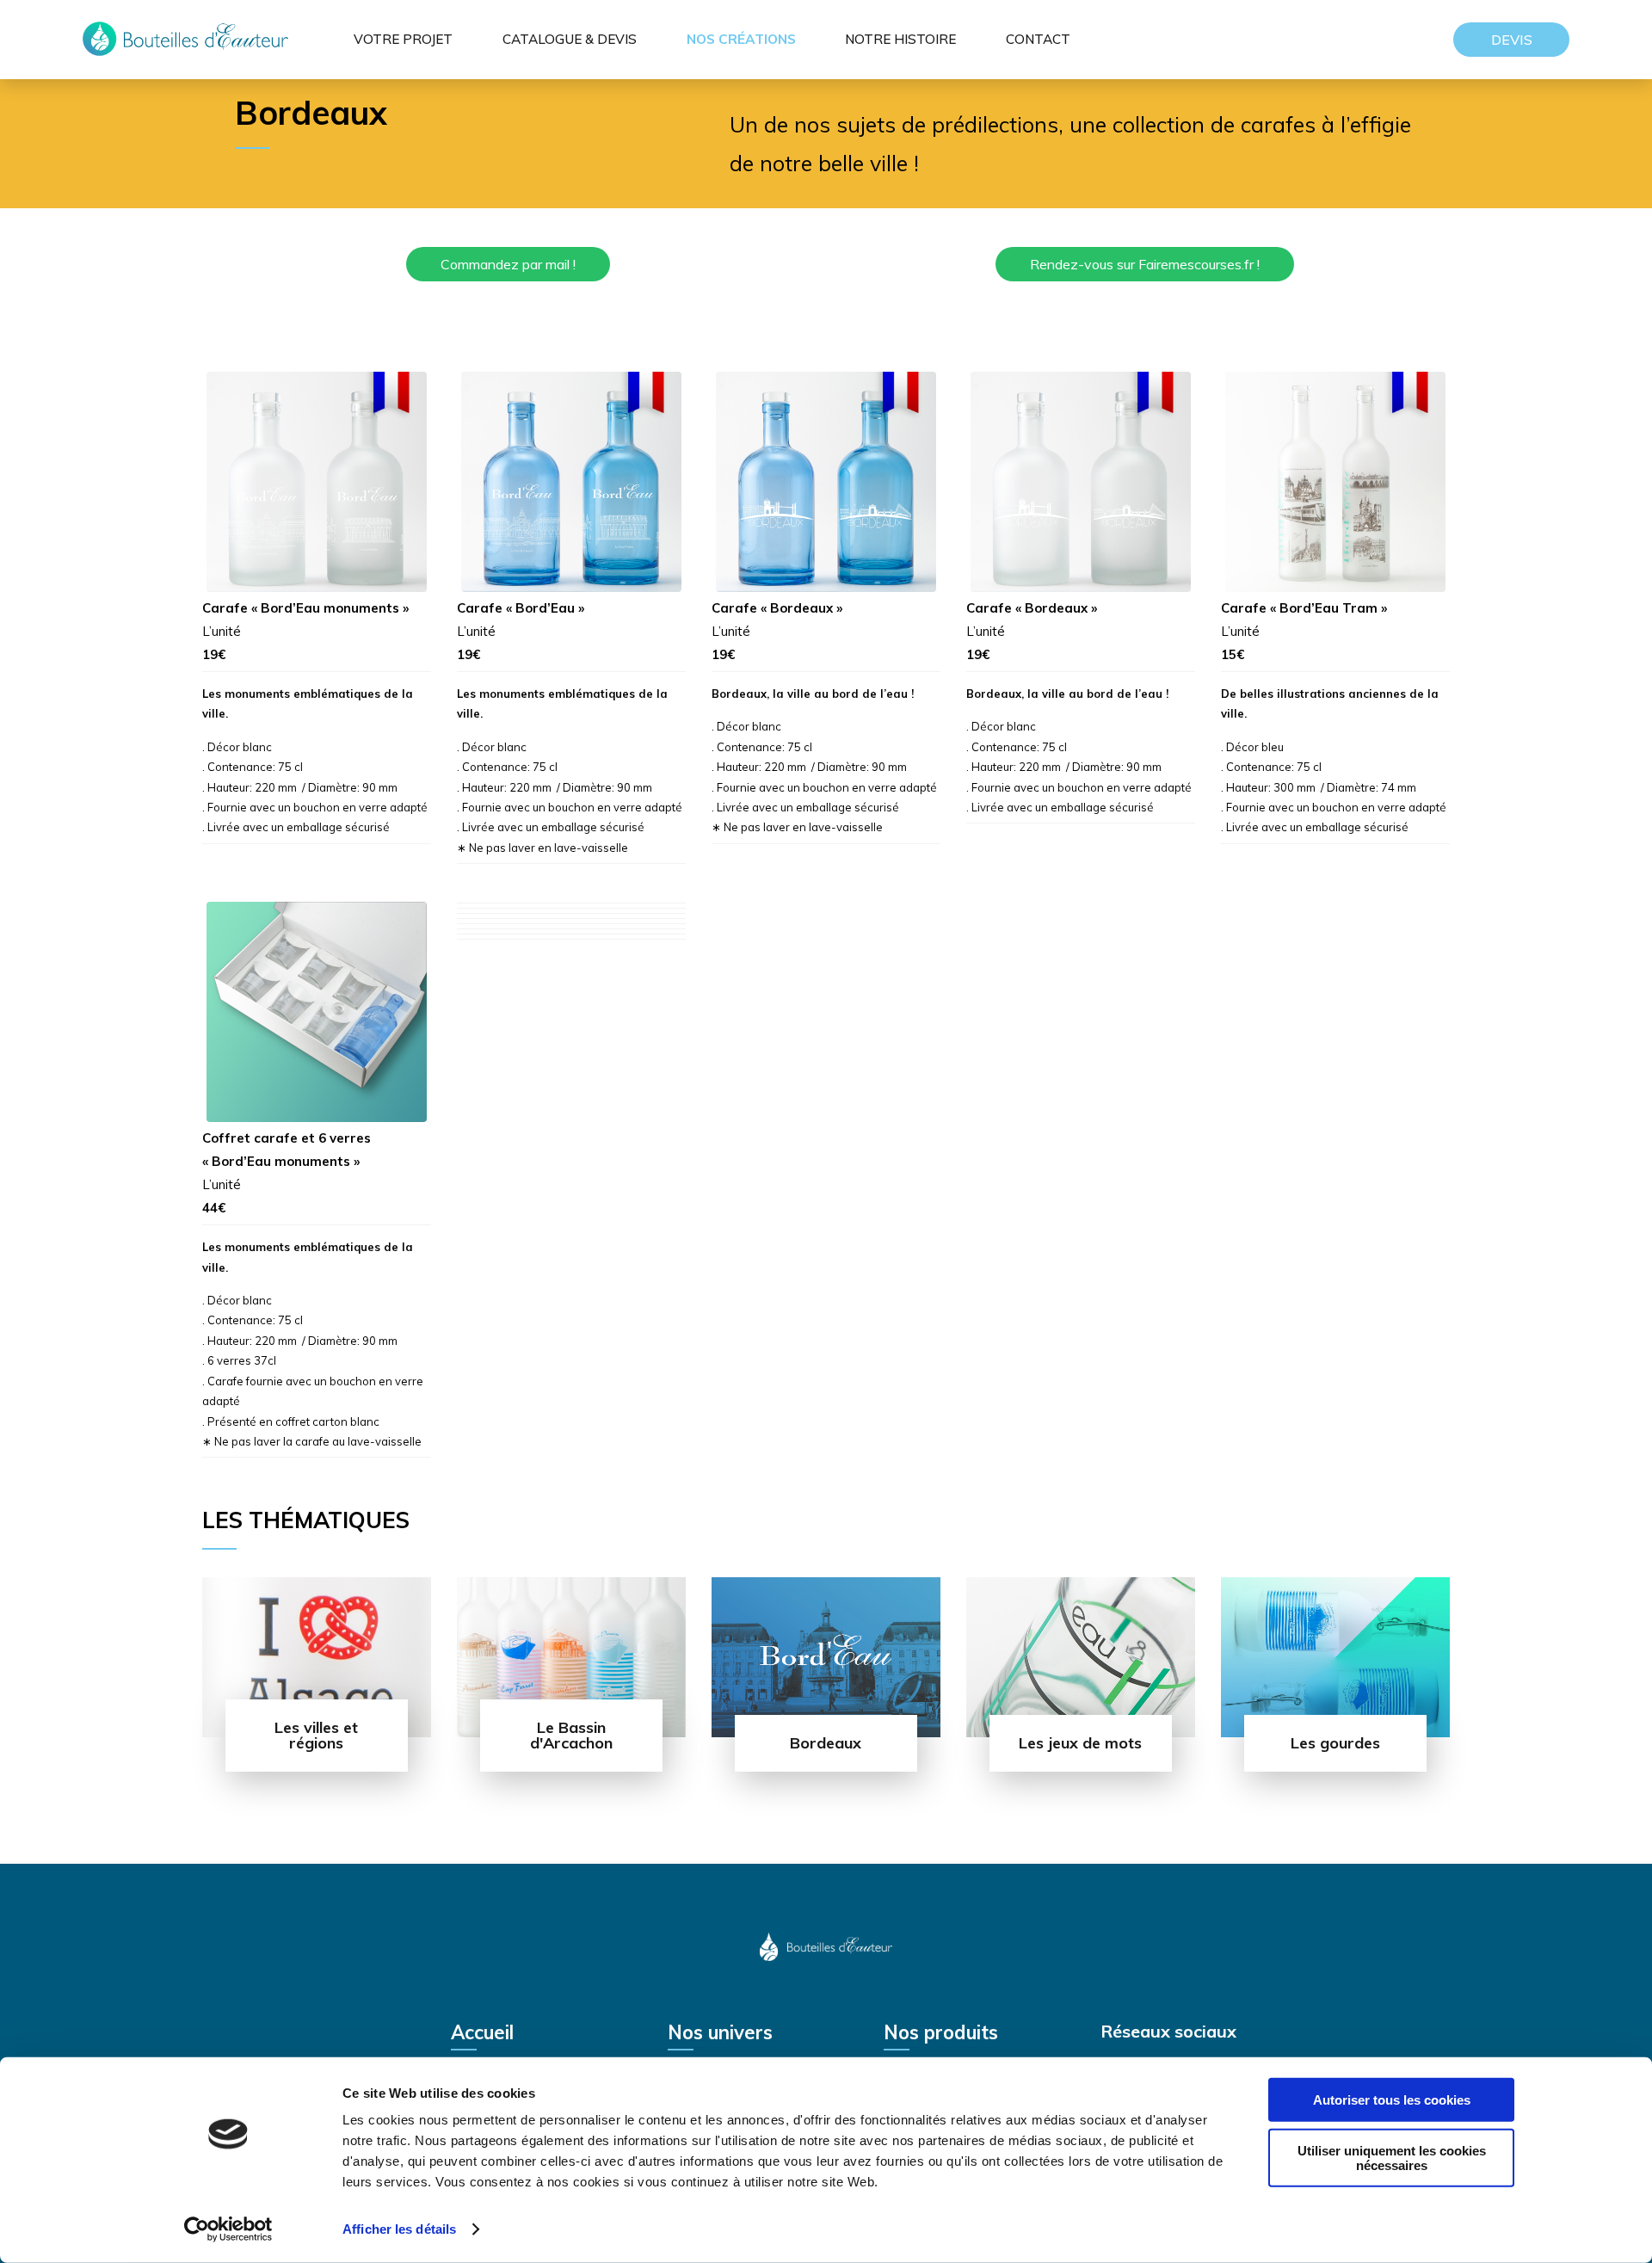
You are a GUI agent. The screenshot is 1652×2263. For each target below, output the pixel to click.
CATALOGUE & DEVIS (570, 39)
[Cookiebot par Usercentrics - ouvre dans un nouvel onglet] (228, 2229)
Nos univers (720, 2034)
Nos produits (941, 2034)
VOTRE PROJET (403, 39)
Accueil (482, 2034)
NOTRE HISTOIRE (900, 39)
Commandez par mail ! (508, 264)
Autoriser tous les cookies (1392, 2100)
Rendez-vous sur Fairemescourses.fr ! (1145, 264)
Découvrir (317, 1768)
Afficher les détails (399, 2229)
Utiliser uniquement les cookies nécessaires (1392, 2157)
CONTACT (1038, 39)
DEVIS (1512, 40)
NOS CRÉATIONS (741, 39)
